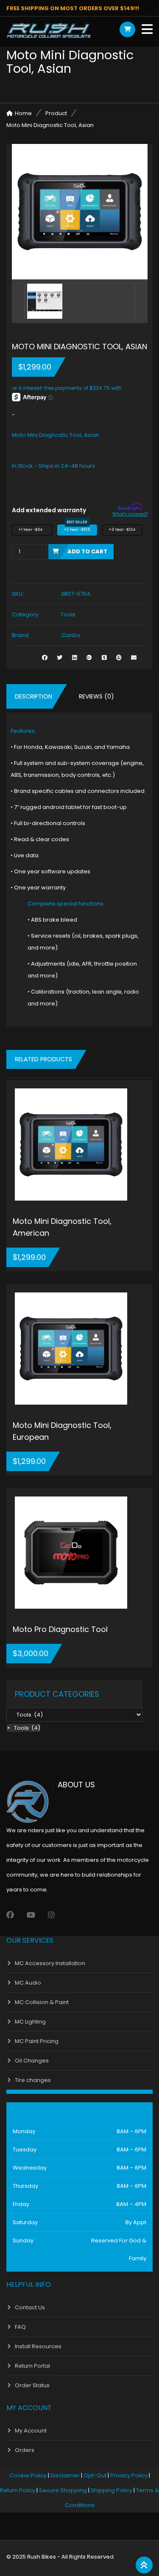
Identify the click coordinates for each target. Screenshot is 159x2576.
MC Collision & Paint (42, 2002)
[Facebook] (10, 1915)
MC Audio (28, 1983)
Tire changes (33, 2080)
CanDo (71, 635)
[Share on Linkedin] (74, 658)
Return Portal (32, 2366)
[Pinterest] (119, 658)
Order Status (32, 2385)
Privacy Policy (129, 2475)
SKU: (18, 594)
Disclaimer (65, 2475)
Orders (25, 2450)
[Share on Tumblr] (104, 658)
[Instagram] (51, 1915)
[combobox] (24, 1728)
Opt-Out (95, 2475)
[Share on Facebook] (45, 658)
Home (23, 113)
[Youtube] (31, 1915)
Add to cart (87, 551)
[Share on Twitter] (60, 658)
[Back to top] (144, 2565)
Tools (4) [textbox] (24, 1728)
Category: (26, 614)
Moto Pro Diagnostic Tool (60, 1629)
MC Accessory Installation (50, 1963)
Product (56, 113)
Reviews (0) (96, 696)
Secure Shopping (63, 2490)
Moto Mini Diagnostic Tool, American (62, 1227)
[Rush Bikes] (49, 30)
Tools (68, 614)
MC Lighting (30, 2022)
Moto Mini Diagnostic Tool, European (62, 1431)
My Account (31, 2431)
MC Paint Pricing (37, 2041)
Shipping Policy (112, 2490)
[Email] (134, 658)
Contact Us (30, 2307)
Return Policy (18, 2490)
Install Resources (38, 2346)
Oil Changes (32, 2061)
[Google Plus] (89, 658)
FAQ (20, 2327)
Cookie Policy (28, 2475)
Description (33, 696)
